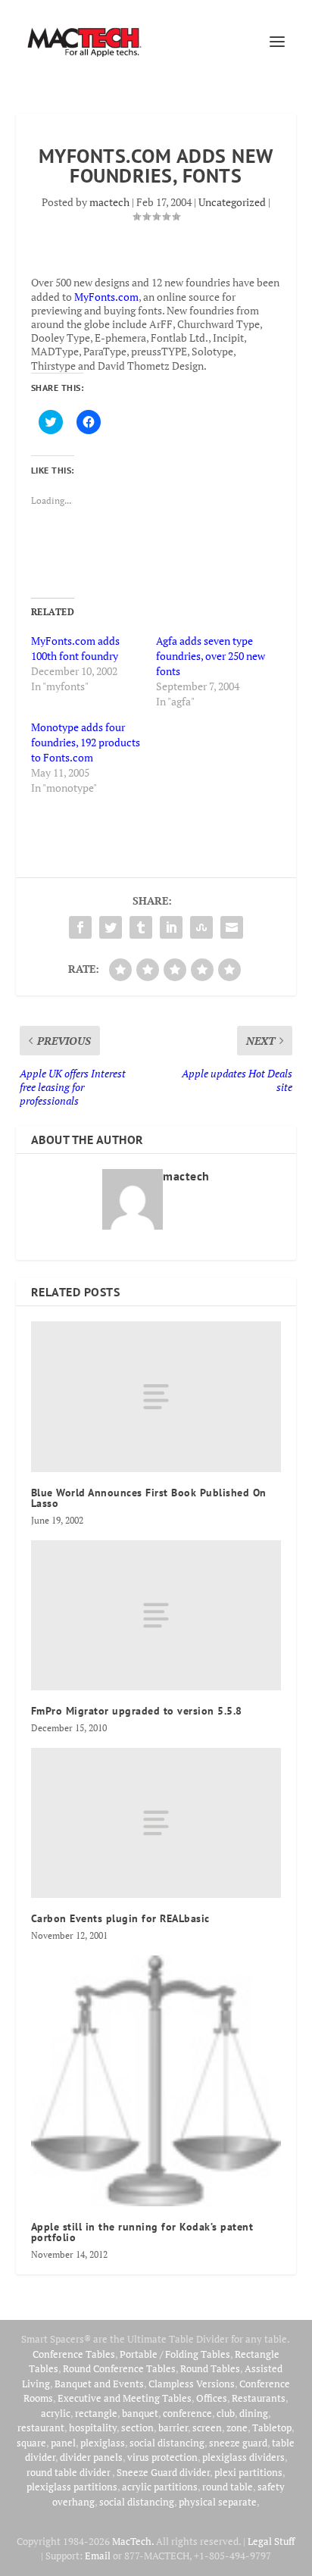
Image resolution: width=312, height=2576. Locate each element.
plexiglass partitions (72, 2487)
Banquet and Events (99, 2384)
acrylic (56, 2413)
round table (228, 2487)
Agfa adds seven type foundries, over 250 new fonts (211, 656)
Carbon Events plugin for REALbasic (120, 1918)
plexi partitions (248, 2472)
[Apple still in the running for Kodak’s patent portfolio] (156, 2081)
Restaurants (259, 2398)
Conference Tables (74, 2354)
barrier (173, 2428)
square (31, 2443)
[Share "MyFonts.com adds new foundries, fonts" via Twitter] (111, 927)
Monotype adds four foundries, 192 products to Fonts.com (86, 742)
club (226, 2413)
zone (237, 2428)
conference (187, 2413)
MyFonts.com (106, 297)
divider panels (91, 2457)
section (137, 2428)
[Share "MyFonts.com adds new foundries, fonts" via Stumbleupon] (201, 927)
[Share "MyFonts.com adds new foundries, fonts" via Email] (232, 927)
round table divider (69, 2472)
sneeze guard (238, 2443)
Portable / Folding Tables (175, 2354)
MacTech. (133, 2541)
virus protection (162, 2457)
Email (98, 2556)
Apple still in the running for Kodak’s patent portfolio (142, 2232)
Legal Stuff (271, 2541)
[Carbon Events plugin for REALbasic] (156, 1823)
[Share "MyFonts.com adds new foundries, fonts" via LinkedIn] (171, 927)
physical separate (218, 2502)
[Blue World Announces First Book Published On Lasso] (156, 1396)
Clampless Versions (192, 2384)
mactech (109, 202)
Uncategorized (232, 202)
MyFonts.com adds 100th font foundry (75, 648)
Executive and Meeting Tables (125, 2398)
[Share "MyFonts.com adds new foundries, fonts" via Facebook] (80, 927)
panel (63, 2443)
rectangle (96, 2413)
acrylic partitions (160, 2487)
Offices (212, 2398)
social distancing (167, 2443)
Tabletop (272, 2428)
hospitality (93, 2428)
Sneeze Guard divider (163, 2472)
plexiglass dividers (243, 2457)
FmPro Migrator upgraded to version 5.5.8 (137, 1711)
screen (207, 2428)
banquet (140, 2413)
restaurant (41, 2428)
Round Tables (210, 2368)
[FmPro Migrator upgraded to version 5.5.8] (156, 1615)
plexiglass (103, 2443)
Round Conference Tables (119, 2368)
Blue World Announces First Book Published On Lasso (149, 1498)
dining (254, 2413)
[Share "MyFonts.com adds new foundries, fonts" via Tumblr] (141, 927)
